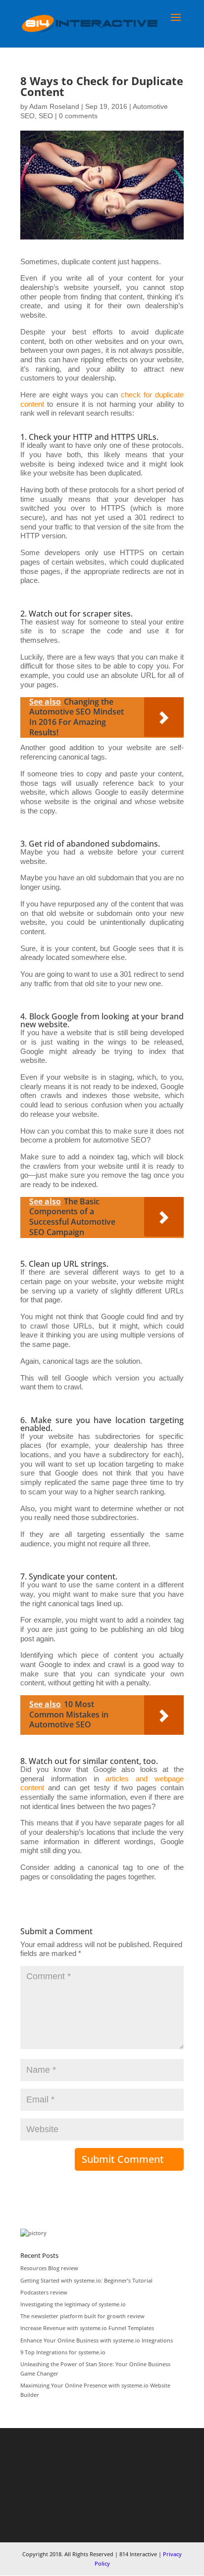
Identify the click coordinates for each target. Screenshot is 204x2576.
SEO (46, 116)
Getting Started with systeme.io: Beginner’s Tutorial (86, 2280)
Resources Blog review (49, 2268)
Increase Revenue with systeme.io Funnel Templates (87, 2328)
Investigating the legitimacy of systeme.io (73, 2304)
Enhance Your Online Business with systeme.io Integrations (97, 2340)
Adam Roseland (54, 106)
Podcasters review (44, 2292)
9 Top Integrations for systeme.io (63, 2352)
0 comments (78, 116)
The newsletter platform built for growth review (82, 2316)
